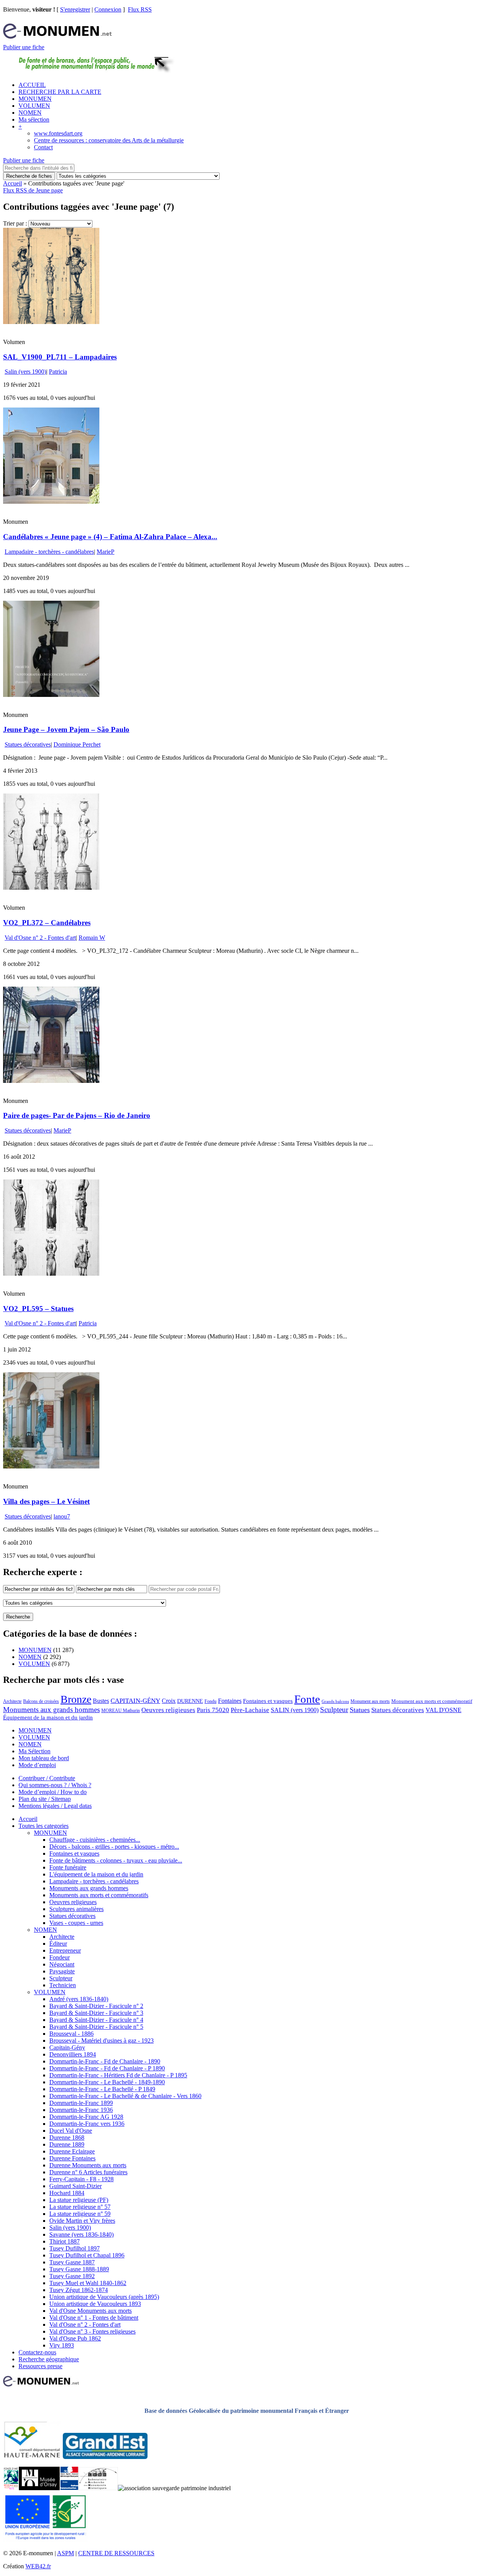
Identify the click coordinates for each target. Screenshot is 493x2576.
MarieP (106, 552)
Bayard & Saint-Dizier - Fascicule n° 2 (96, 2006)
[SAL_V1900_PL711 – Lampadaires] (51, 322)
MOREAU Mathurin (121, 1711)
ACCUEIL (32, 85)
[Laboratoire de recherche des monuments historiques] (98, 2488)
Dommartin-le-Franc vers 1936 (87, 2124)
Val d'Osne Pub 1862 (75, 2338)
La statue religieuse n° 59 (80, 2214)
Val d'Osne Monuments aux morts (91, 2311)
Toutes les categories (44, 1826)
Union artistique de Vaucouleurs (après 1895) (104, 2297)
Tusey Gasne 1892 (72, 2276)
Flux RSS (140, 9)
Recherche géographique (49, 2359)
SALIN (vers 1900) (295, 1710)
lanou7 (62, 1516)
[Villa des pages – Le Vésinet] (51, 1466)
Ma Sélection (34, 1751)
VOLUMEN (34, 106)
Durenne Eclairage (72, 2151)
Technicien (63, 1985)
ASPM (65, 2553)
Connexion (108, 9)
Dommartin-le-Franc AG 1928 (86, 2117)
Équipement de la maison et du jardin (48, 1717)
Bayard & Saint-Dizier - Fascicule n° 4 (96, 2020)
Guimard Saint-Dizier (75, 2186)
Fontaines (230, 1701)
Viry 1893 (62, 2345)
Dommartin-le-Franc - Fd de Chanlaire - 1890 (105, 2061)
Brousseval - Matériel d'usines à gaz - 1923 (101, 2041)
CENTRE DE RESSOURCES (116, 2553)
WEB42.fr (38, 2566)
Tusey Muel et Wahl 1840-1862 (88, 2283)
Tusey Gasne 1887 (72, 2262)
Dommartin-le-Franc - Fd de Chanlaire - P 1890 (107, 2068)
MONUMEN (35, 99)
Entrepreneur (65, 1950)
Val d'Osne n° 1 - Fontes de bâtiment (94, 2318)
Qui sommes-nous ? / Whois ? (55, 1785)
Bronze (76, 1699)
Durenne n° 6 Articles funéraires (88, 2172)
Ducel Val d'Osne (71, 2131)
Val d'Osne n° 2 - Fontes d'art (40, 938)
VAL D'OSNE (444, 1710)
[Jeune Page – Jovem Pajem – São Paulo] (51, 695)
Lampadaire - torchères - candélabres (49, 552)
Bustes (101, 1701)
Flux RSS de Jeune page (33, 190)
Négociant (62, 1964)
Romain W (92, 938)
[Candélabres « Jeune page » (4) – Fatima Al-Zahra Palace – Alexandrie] (51, 502)
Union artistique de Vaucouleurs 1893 (95, 2304)
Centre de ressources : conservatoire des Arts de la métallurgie (109, 140)
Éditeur (58, 1944)
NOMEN (30, 113)
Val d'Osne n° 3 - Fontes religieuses (92, 2331)
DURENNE (190, 1701)
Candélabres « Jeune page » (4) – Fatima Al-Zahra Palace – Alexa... (110, 537)
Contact (43, 147)
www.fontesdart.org (58, 133)
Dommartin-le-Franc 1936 (81, 2110)
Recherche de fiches (29, 176)
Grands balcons (335, 1701)
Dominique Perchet (77, 744)
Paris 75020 (213, 1710)
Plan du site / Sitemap (45, 1799)
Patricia (58, 372)
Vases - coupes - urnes (76, 1923)
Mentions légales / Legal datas (55, 1806)
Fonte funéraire (68, 1867)
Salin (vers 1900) (25, 372)
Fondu (210, 1701)
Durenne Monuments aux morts (88, 2165)
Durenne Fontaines (72, 2158)
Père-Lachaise (250, 1710)
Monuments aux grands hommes (51, 1710)
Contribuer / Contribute (47, 1778)
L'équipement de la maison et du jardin (96, 1874)
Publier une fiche (24, 47)
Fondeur (60, 1957)
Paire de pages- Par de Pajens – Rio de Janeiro (77, 1115)
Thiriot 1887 (65, 2241)
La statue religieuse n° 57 (80, 2207)
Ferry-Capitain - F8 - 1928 (81, 2179)
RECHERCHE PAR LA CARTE (60, 92)
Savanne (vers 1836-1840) (81, 2234)
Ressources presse (40, 2366)
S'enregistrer (75, 9)
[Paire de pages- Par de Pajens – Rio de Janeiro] (51, 1081)
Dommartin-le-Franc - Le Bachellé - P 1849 (102, 2089)
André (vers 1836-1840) (79, 1999)
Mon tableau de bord (44, 1758)
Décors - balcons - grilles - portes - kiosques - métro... (114, 1847)
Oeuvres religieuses (168, 1710)
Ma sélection (34, 119)
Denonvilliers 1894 (73, 2054)
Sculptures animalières (76, 1909)
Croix (169, 1701)
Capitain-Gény (67, 2047)
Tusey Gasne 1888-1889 (79, 2269)
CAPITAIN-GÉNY (135, 1701)
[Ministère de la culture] (69, 2488)
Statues (360, 1710)
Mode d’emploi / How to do (53, 1792)
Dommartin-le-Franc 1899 (81, 2103)
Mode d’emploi (37, 1765)
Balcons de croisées (41, 1701)
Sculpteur (334, 1710)
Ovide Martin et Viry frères (82, 2221)
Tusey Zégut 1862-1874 (79, 2290)
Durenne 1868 (67, 2137)
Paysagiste (62, 1971)
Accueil (13, 183)
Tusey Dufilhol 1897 (75, 2248)
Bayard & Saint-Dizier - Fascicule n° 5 (96, 2027)
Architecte (12, 1701)
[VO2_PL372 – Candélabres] (51, 888)
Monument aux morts (370, 1701)
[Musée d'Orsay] (39, 2488)
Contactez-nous (37, 2352)
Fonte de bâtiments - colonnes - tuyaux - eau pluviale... (116, 1860)
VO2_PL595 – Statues (38, 1309)
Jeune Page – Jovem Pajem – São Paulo (66, 729)
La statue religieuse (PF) (79, 2200)
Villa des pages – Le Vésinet (46, 1501)
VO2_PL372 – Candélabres (47, 923)
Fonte (307, 1699)
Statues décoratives (28, 744)
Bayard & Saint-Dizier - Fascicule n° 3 (96, 2013)
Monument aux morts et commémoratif (432, 1701)
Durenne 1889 (67, 2144)
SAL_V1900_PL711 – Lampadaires (60, 357)
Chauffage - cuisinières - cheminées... (95, 1840)
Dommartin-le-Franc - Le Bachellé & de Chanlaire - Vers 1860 (125, 2096)
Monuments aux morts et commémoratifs (99, 1895)
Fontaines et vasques (268, 1701)
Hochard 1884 (67, 2193)
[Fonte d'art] (11, 2488)
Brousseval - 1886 (71, 2034)
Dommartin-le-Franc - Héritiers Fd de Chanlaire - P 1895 (118, 2075)
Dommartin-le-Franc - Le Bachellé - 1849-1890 (107, 2082)
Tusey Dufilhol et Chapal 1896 (87, 2255)
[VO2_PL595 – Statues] (51, 1274)
